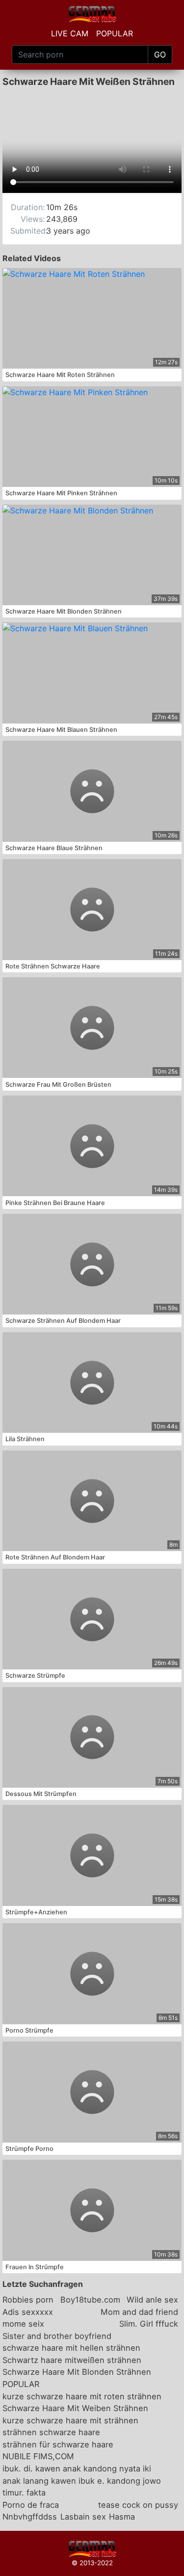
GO (160, 54)
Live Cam (70, 33)
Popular (115, 33)
